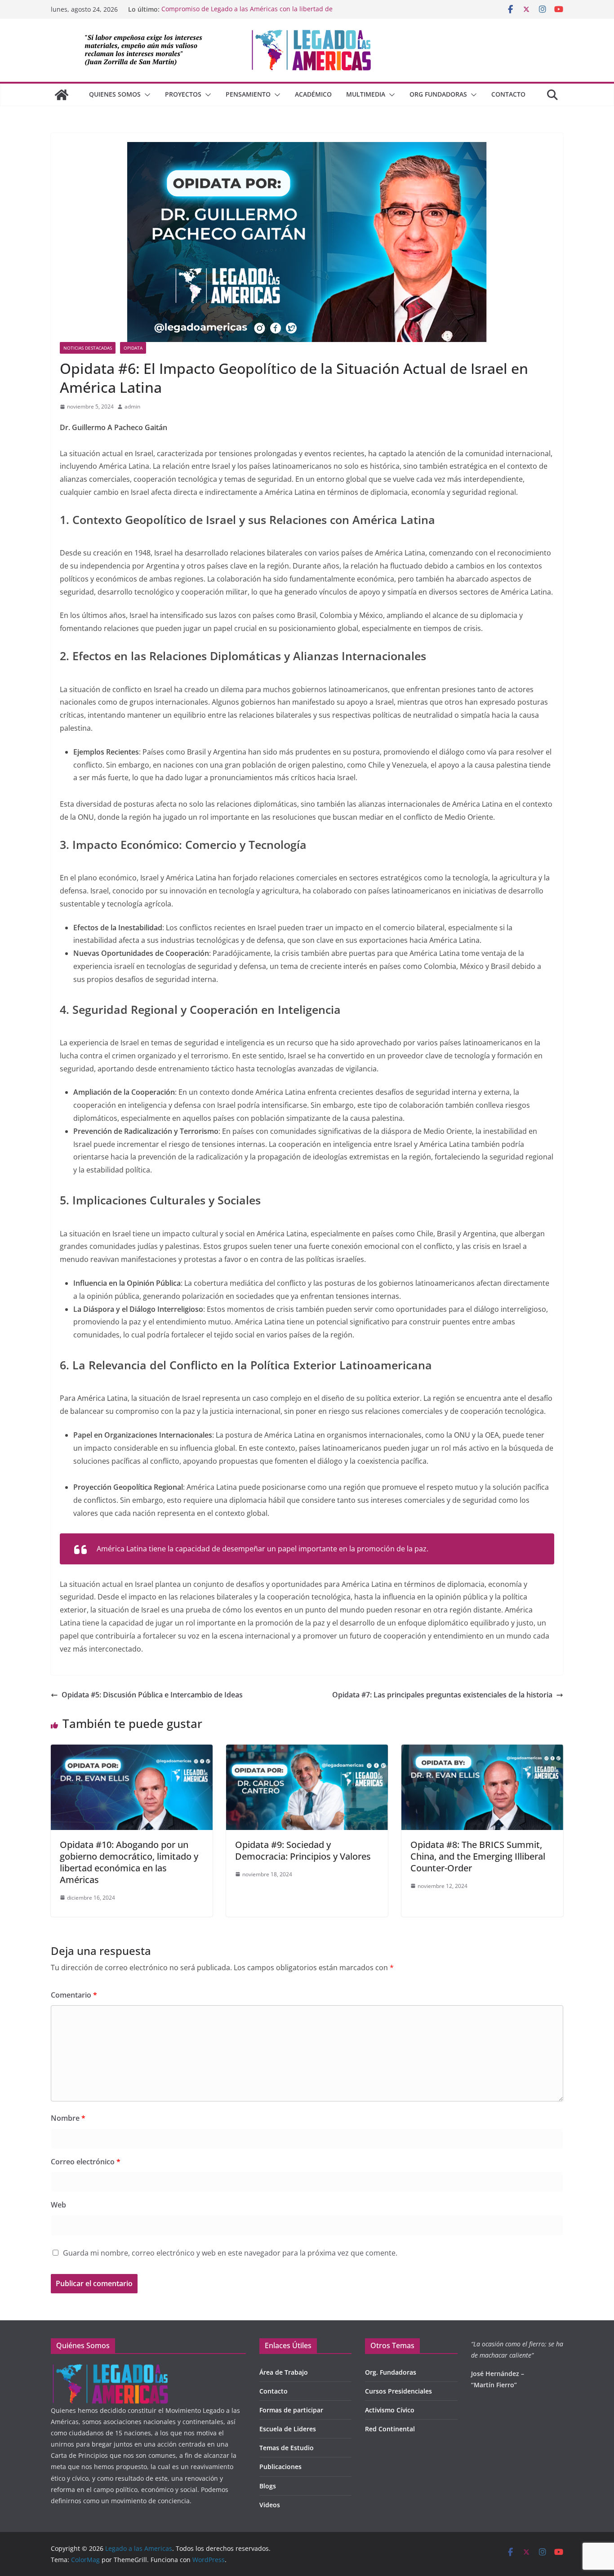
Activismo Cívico (390, 2410)
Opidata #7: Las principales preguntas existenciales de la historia (442, 1695)
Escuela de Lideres (288, 2429)
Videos (270, 2505)
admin (132, 406)
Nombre (68, 2118)
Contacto (508, 94)
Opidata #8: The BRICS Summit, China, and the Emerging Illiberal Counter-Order (478, 1856)
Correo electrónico (86, 2162)
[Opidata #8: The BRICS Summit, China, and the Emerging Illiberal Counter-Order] (482, 1751)
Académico (313, 94)
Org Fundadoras (438, 94)
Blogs (268, 2486)
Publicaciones (280, 2467)
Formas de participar (291, 2410)
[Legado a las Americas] (62, 95)
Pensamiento (248, 94)
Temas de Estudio (287, 2448)
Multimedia (366, 94)
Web (58, 2205)
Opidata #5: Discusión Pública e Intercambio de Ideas (152, 1695)
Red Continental (390, 2429)
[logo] (110, 2369)
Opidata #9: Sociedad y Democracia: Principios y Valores (303, 1850)
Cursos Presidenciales (398, 2391)
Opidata (133, 348)
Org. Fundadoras (391, 2372)
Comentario (74, 1995)
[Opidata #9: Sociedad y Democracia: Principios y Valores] (307, 1751)
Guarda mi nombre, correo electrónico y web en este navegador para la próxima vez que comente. (230, 2253)
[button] (146, 95)
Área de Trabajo (284, 2372)
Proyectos (183, 94)
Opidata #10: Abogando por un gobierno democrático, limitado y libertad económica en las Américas (129, 1862)
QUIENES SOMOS (115, 94)
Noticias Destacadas (88, 348)
